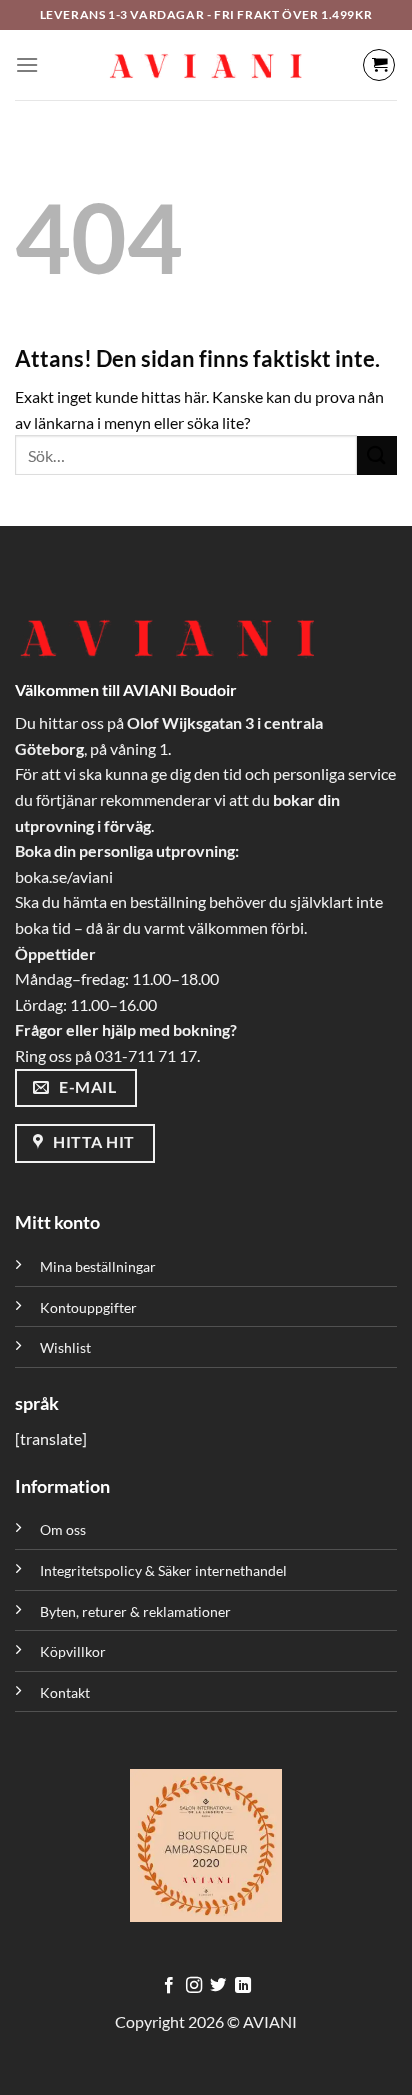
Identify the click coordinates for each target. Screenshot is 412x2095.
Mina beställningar (99, 1266)
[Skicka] (377, 455)
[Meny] (27, 64)
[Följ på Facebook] (169, 1986)
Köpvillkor (73, 1651)
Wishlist (65, 1347)
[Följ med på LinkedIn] (243, 1986)
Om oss (63, 1529)
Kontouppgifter (88, 1307)
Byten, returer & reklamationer (135, 1611)
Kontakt (65, 1692)
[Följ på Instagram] (194, 1986)
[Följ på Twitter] (218, 1986)
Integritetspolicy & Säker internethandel (163, 1570)
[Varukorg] (379, 65)
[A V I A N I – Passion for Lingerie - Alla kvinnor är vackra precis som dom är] (206, 65)
